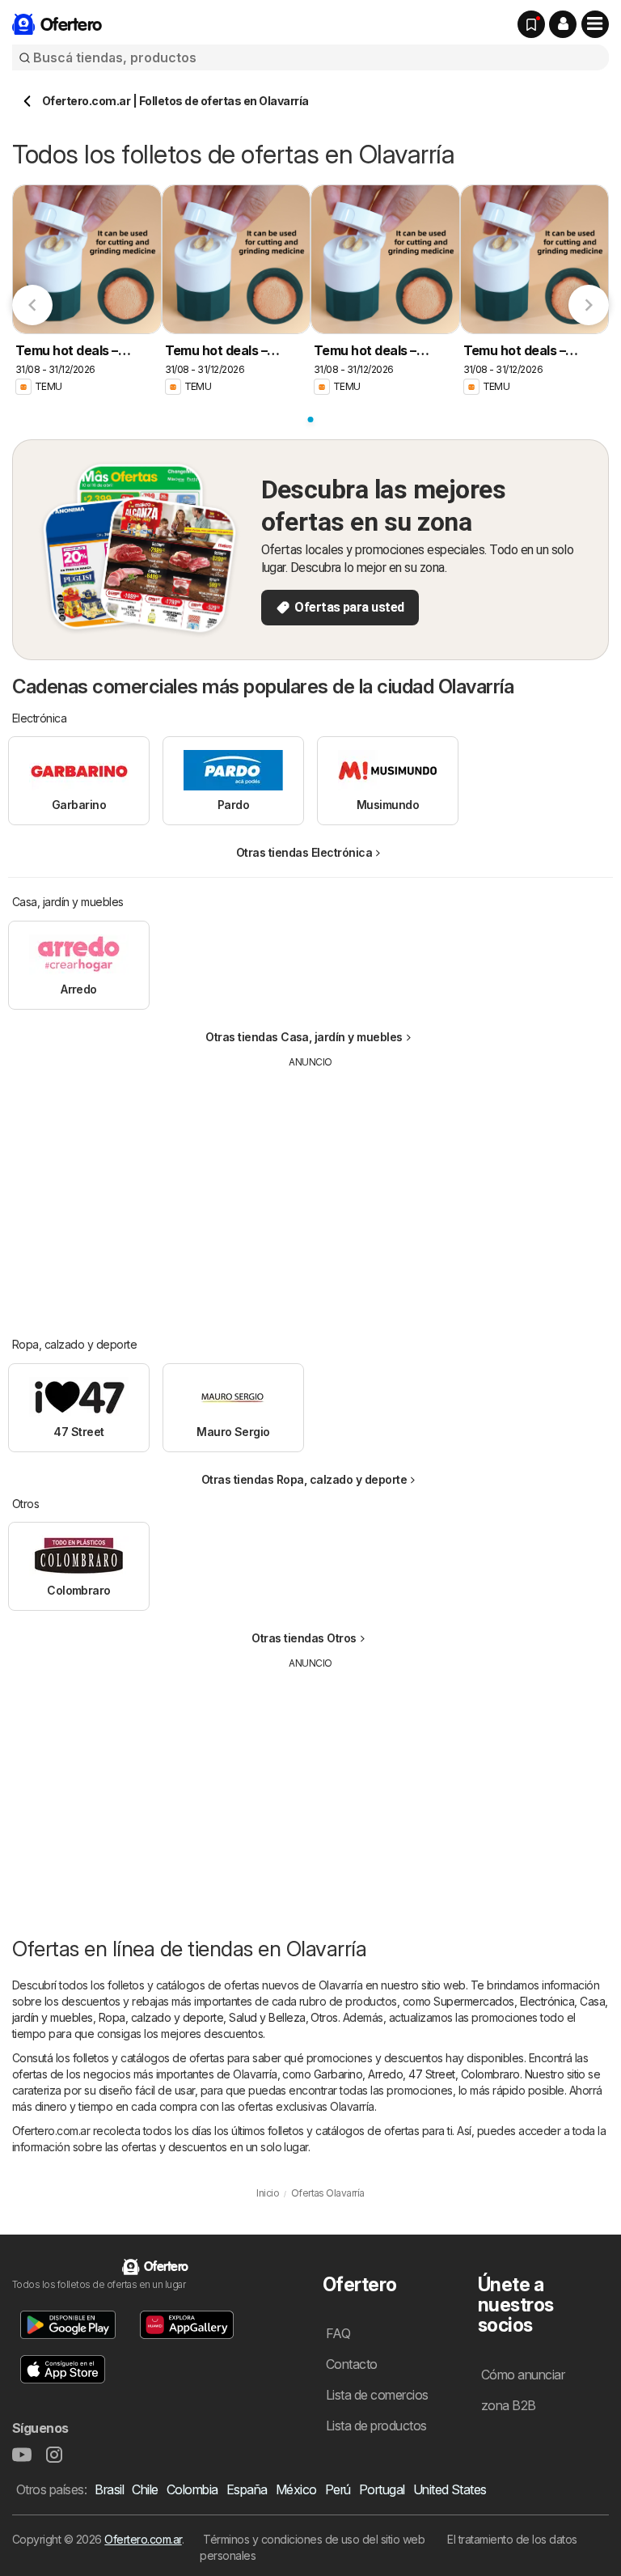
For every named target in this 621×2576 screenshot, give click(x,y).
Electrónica (547, 2001)
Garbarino (338, 2074)
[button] (563, 24)
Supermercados (473, 2001)
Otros (324, 2017)
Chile (145, 2489)
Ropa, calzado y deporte (161, 2017)
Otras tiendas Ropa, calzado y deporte (304, 1479)
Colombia (192, 2489)
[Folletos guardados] (531, 24)
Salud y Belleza (267, 2017)
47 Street (431, 2074)
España (247, 2489)
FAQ (338, 2333)
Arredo (385, 2074)
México (296, 2489)
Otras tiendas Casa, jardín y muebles (304, 1037)
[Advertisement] (311, 1191)
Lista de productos (376, 2426)
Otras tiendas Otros (304, 1638)
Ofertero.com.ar (143, 2539)
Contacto (352, 2364)
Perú (338, 2489)
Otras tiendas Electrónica (304, 852)
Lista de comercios (377, 2395)
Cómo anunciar (523, 2375)
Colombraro (490, 2074)
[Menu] (595, 24)
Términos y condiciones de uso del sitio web (314, 2539)
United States (450, 2489)
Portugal (382, 2489)
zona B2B (509, 2405)
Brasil (109, 2489)
